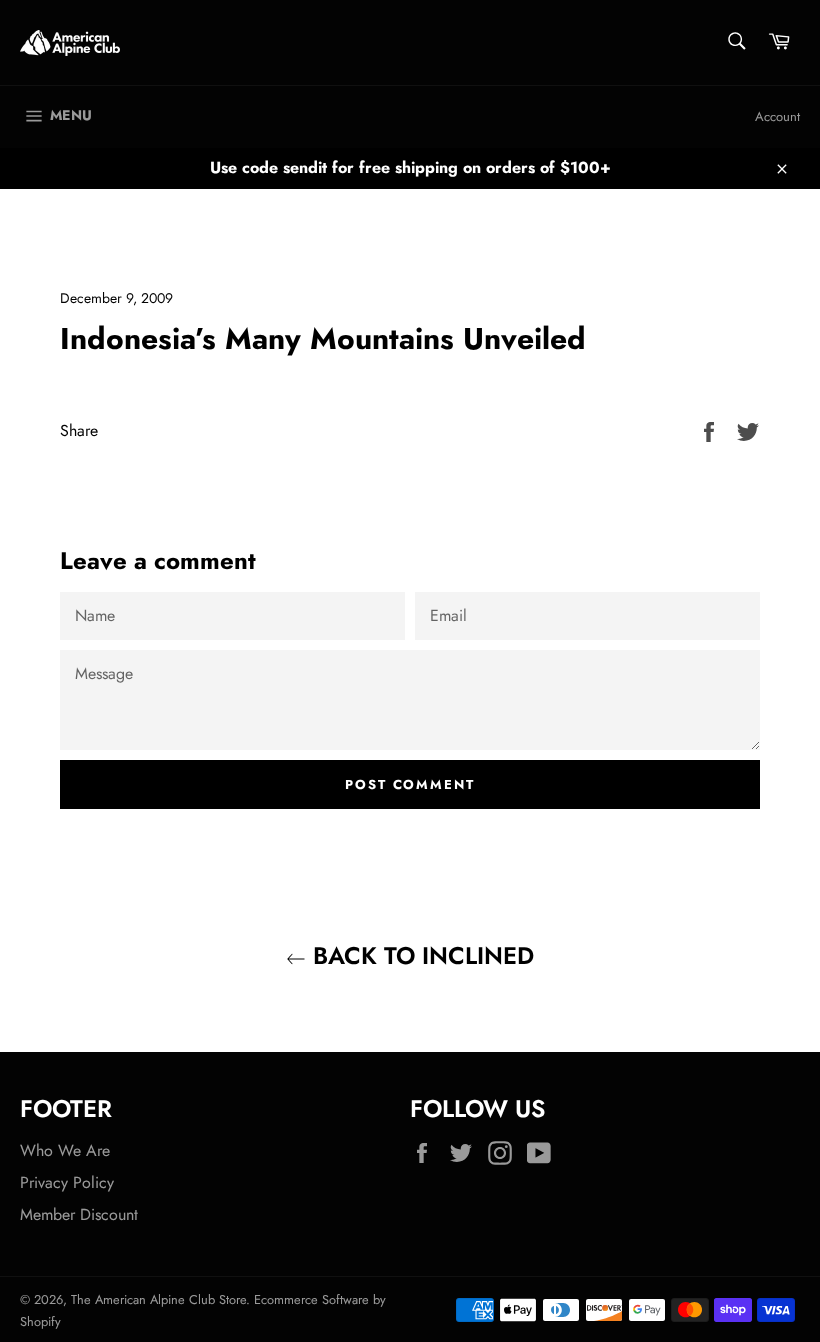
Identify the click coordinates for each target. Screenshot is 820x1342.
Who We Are (65, 1150)
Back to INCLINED (420, 955)
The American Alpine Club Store (158, 1299)
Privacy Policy (67, 1182)
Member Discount (79, 1214)
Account (777, 116)
